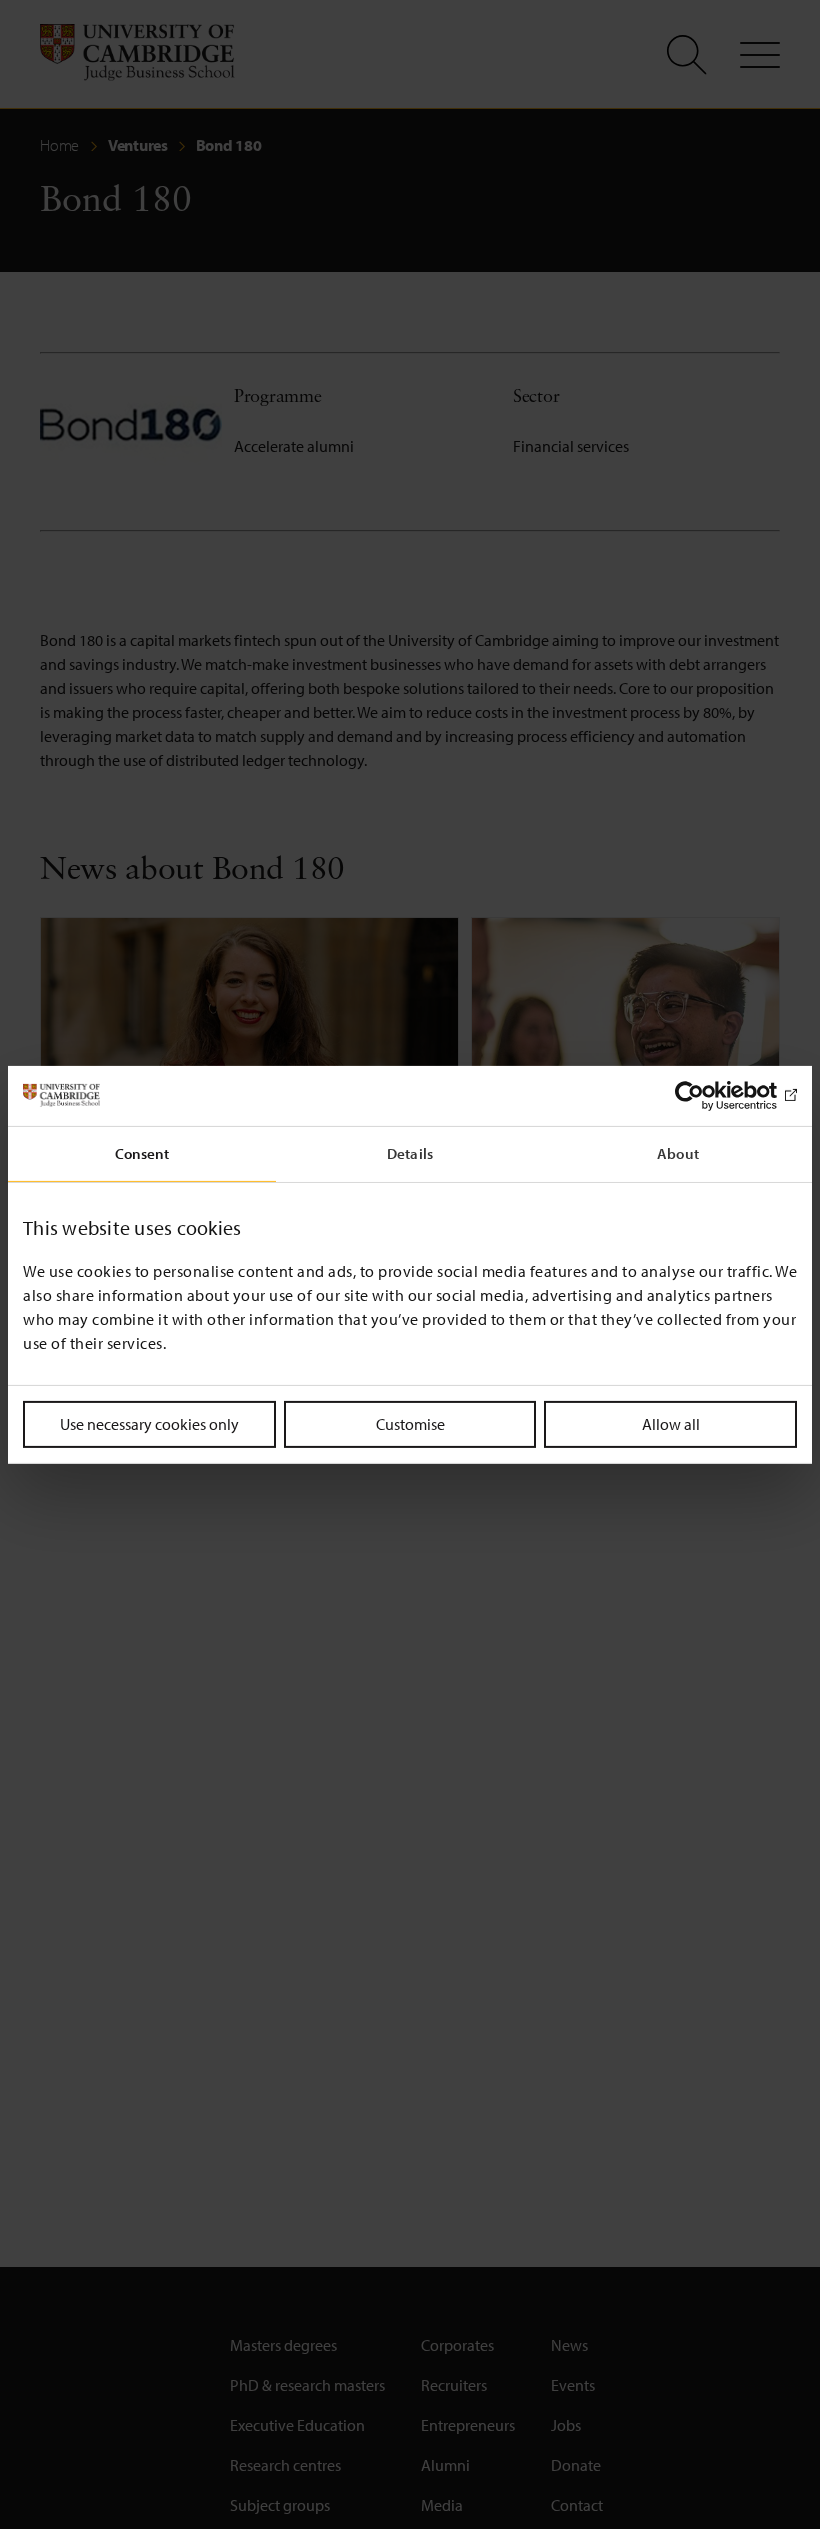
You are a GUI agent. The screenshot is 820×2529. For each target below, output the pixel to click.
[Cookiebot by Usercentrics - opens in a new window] (709, 1095)
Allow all (671, 1423)
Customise (410, 1423)
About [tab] (678, 1152)
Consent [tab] (142, 1152)
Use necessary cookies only (149, 1423)
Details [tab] (410, 1152)
